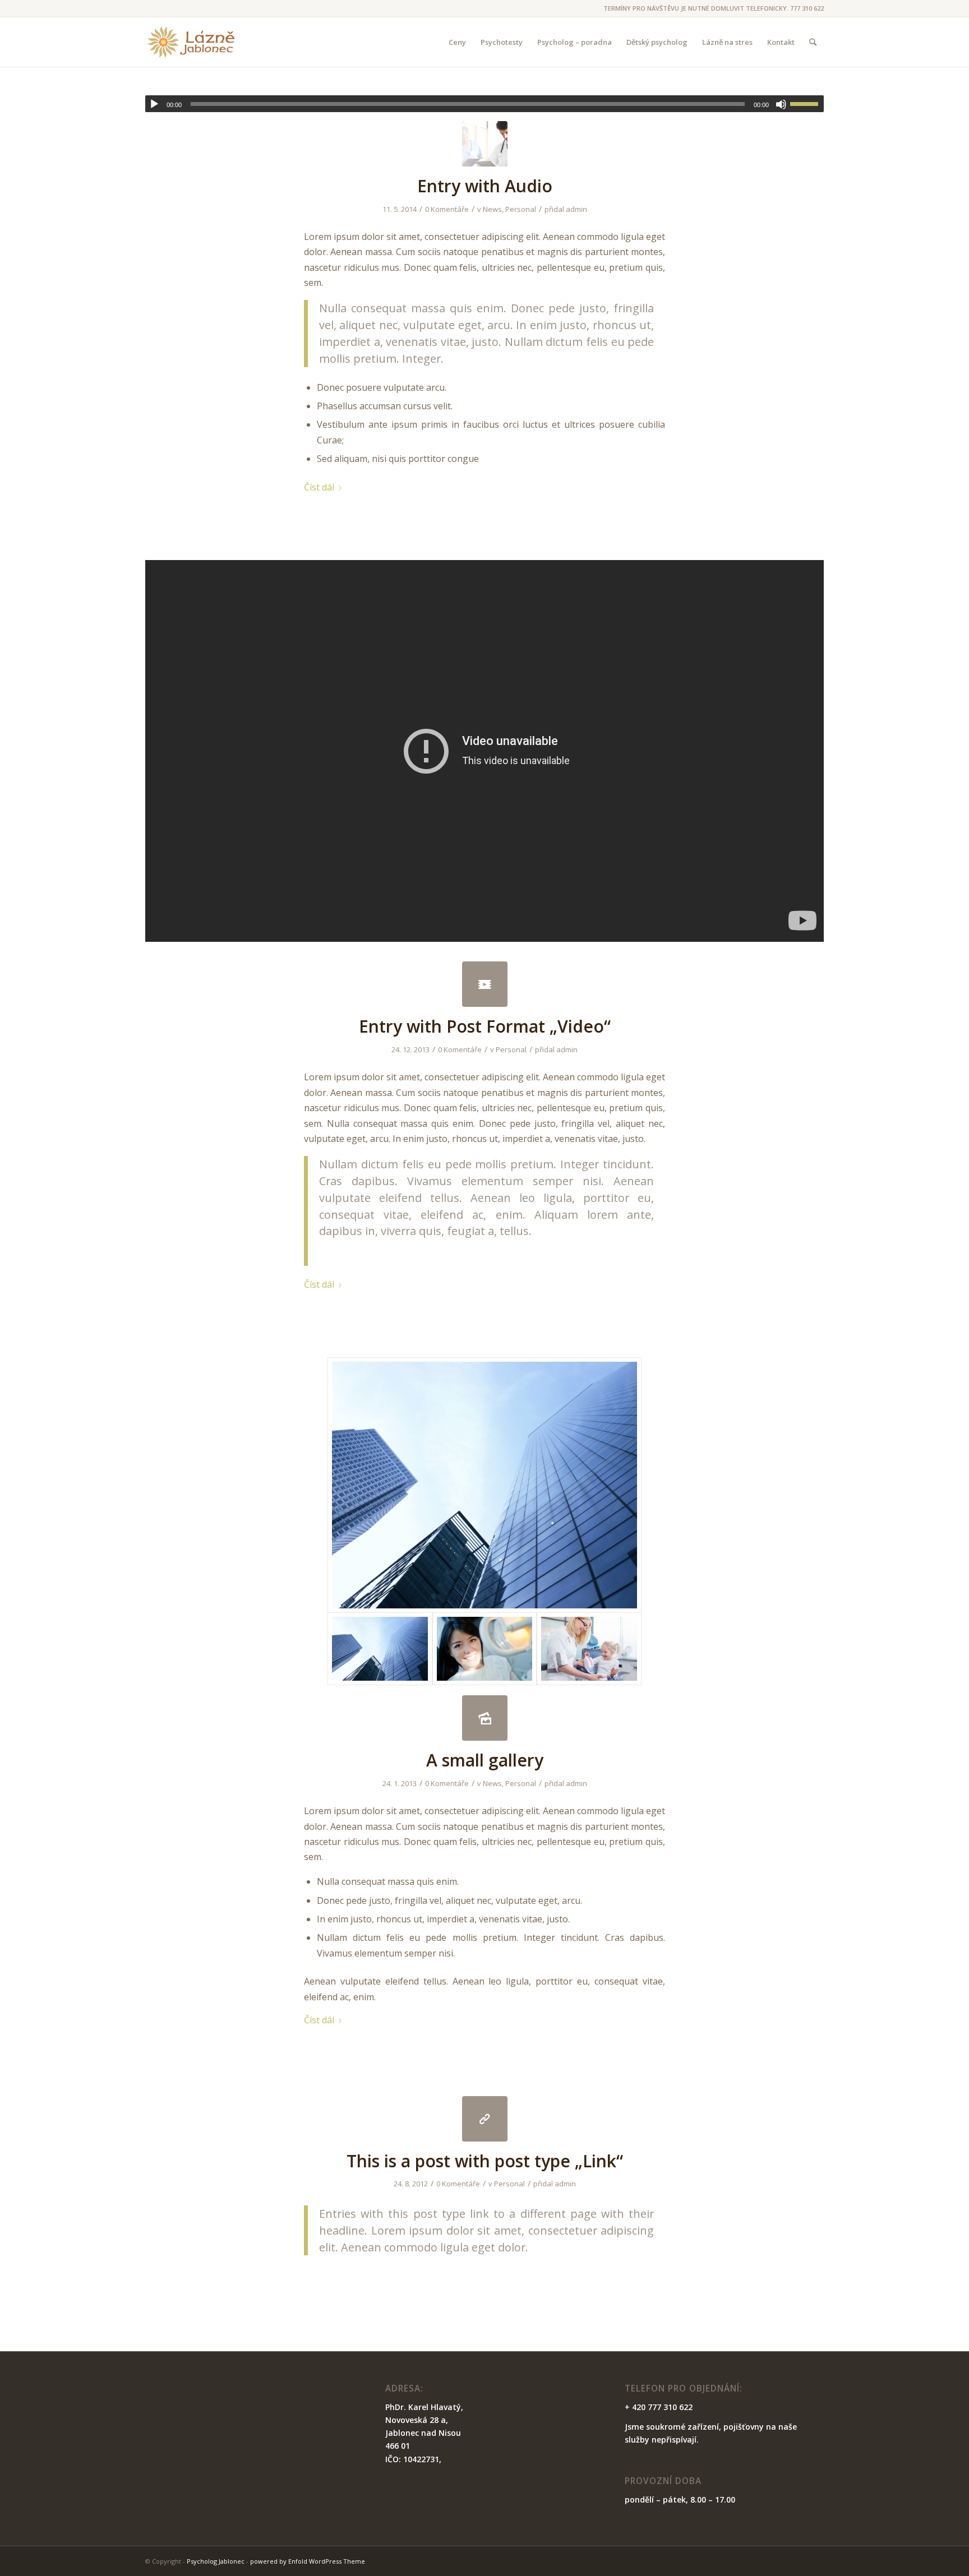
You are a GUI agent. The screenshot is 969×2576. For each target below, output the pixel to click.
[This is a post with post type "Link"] (485, 2119)
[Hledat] (813, 42)
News (492, 209)
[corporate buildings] (484, 1485)
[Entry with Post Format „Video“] (485, 984)
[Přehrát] (154, 104)
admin (576, 209)
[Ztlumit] (781, 104)
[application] (484, 104)
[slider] (807, 104)
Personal (521, 209)
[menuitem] (457, 42)
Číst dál (319, 487)
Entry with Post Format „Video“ (485, 1026)
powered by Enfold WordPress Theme (308, 2561)
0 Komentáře (447, 209)
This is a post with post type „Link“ (485, 2161)
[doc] (485, 144)
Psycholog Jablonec (216, 2561)
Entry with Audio (485, 186)
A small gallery (485, 1760)
